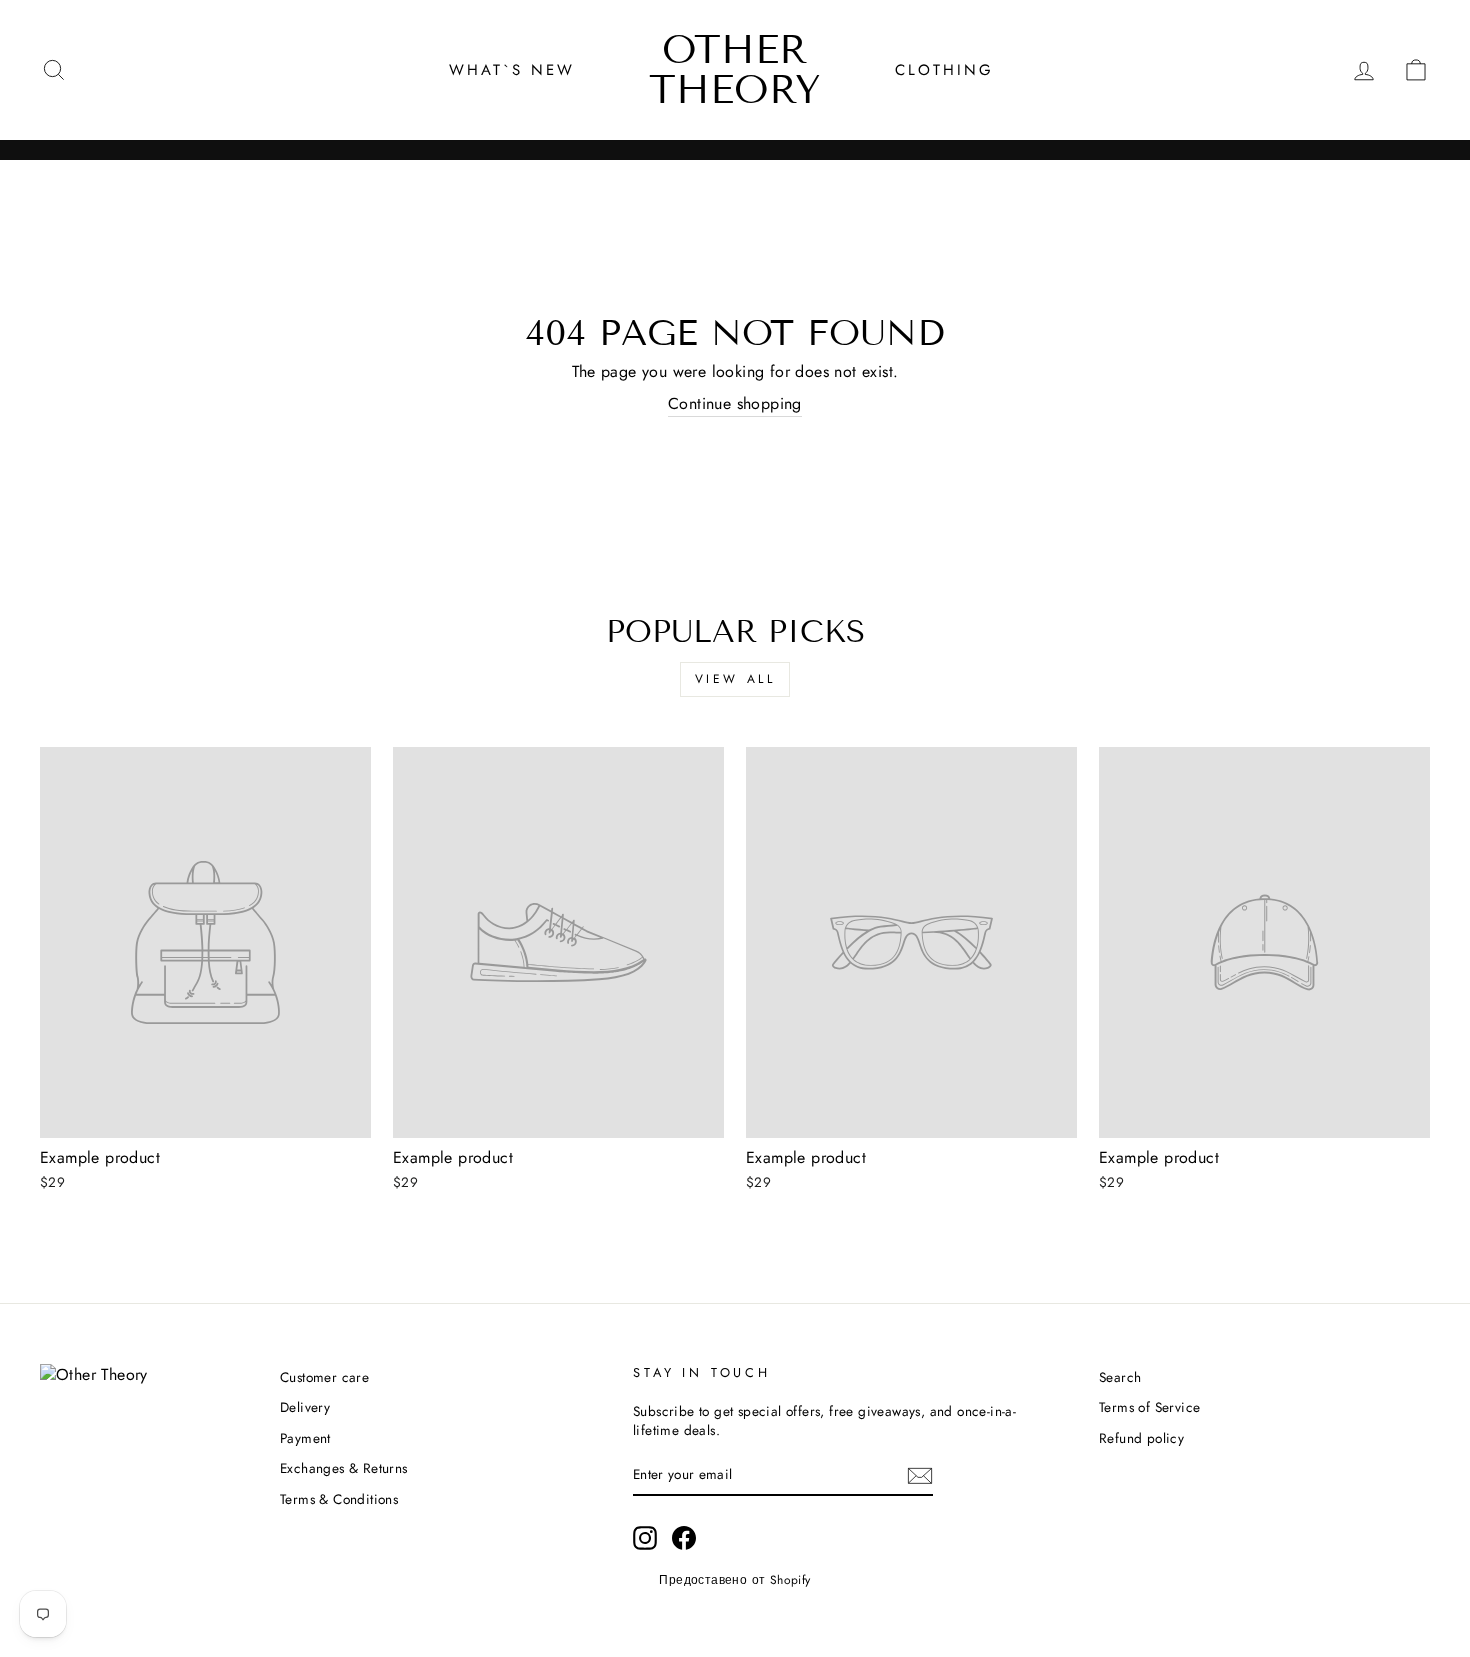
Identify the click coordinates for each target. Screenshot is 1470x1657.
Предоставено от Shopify (734, 1580)
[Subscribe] (920, 1475)
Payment (305, 1438)
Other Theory (735, 69)
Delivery (305, 1407)
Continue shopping (735, 404)
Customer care (324, 1377)
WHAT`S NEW (512, 70)
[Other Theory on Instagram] (645, 1538)
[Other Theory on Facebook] (684, 1538)
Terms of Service (1149, 1407)
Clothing (944, 70)
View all (735, 679)
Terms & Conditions (339, 1499)
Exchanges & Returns (344, 1468)
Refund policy (1141, 1438)
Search (1120, 1377)
